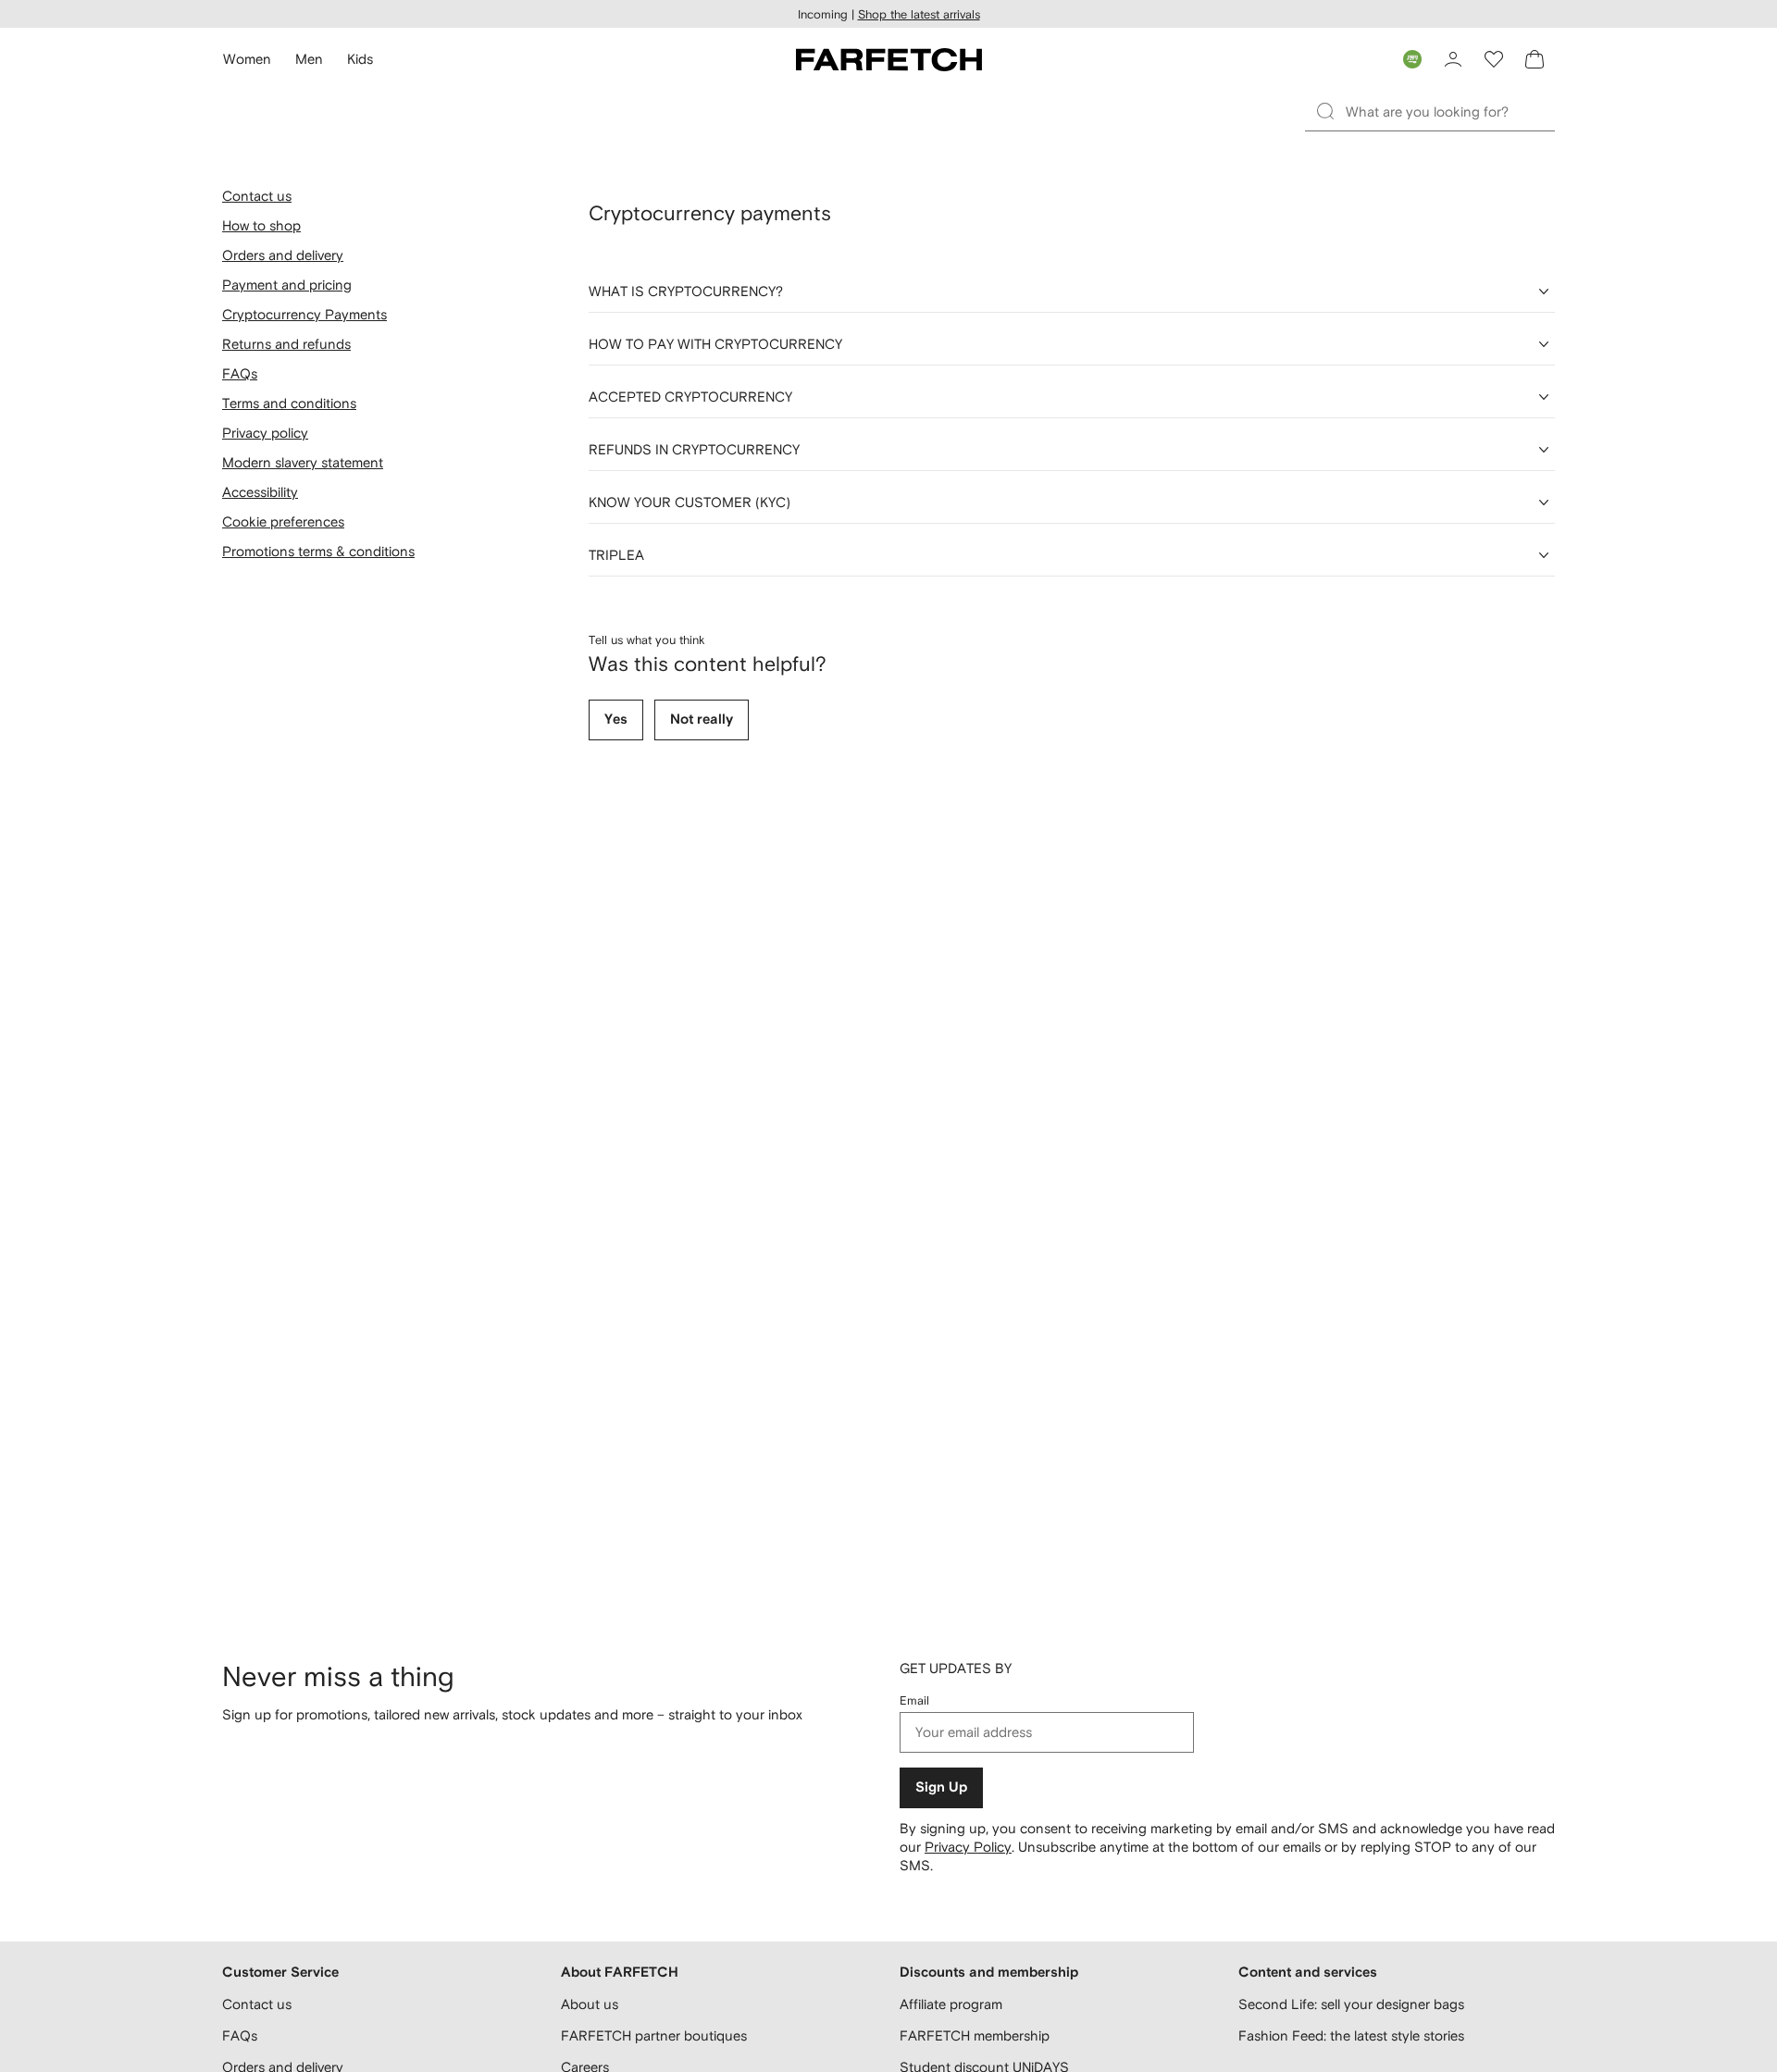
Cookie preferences (283, 521)
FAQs (240, 373)
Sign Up (941, 1787)
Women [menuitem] (247, 59)
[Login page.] (1453, 59)
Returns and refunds (286, 344)
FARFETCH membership (975, 2035)
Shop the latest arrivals (919, 14)
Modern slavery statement (303, 462)
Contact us (257, 196)
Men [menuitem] (309, 59)
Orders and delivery (283, 255)
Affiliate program (951, 2004)
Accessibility (260, 492)
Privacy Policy (968, 1847)
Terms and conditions (289, 403)
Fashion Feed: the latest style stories (1351, 2035)
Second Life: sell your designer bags (1351, 2004)
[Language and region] (1412, 59)
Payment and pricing (287, 285)
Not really (702, 720)
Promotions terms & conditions (318, 551)
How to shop (261, 225)
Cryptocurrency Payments (304, 314)
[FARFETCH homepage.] (889, 59)
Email (914, 1700)
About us (590, 2004)
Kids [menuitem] (360, 59)
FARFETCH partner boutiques (654, 2035)
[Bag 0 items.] (1535, 59)
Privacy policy (265, 433)
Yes (616, 720)
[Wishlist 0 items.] (1494, 59)
